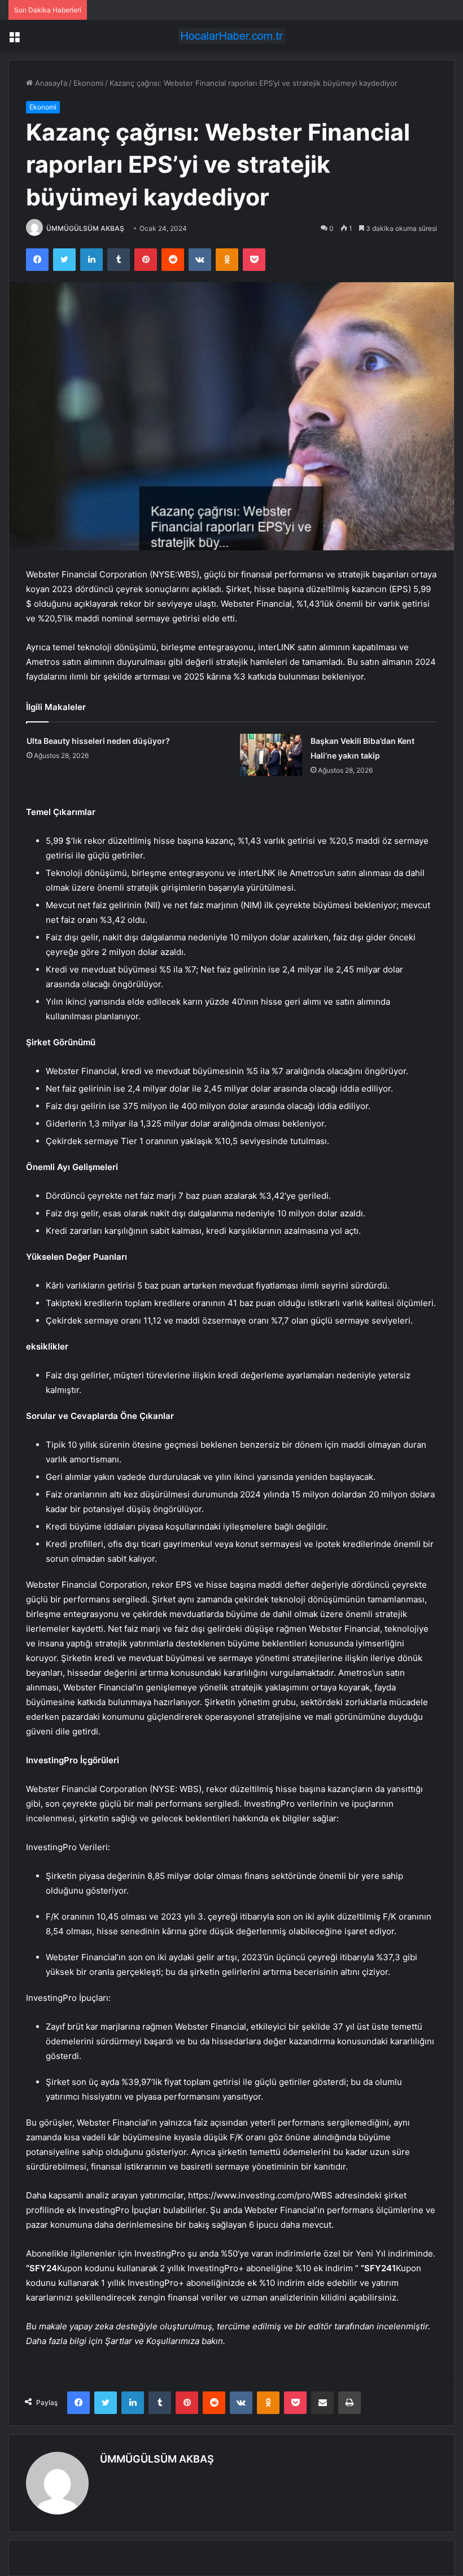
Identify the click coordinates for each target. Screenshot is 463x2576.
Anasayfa (50, 83)
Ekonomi (88, 83)
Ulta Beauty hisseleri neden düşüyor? (98, 741)
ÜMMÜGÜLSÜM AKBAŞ (85, 228)
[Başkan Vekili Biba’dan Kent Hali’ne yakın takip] (271, 755)
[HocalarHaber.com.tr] (231, 36)
